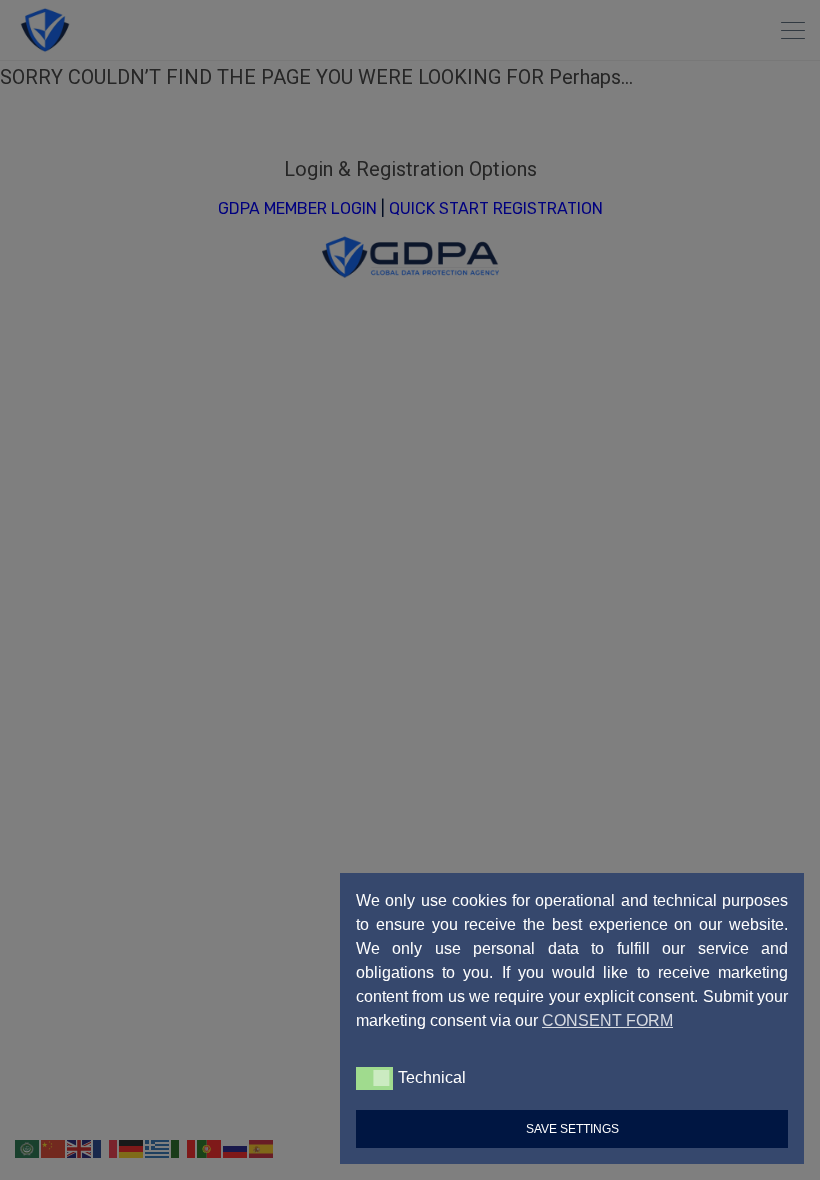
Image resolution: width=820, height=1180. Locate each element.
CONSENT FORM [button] (607, 1020)
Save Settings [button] (572, 1129)
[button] (374, 1078)
